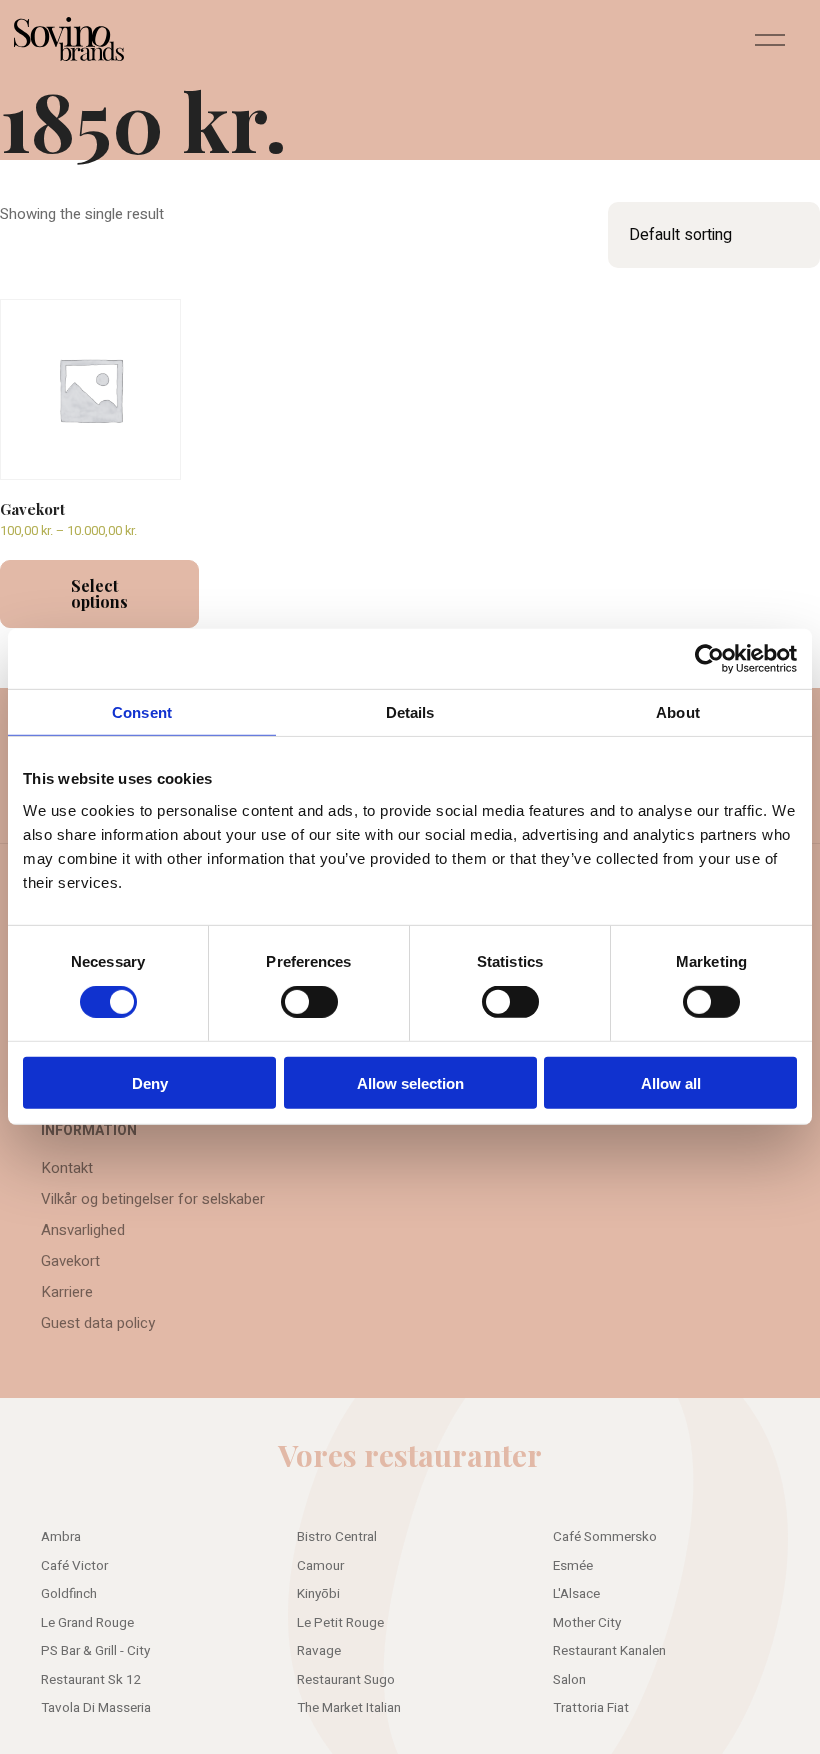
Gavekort (70, 1261)
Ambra (61, 1537)
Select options (99, 593)
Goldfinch (69, 1594)
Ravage (319, 1651)
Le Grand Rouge (87, 1623)
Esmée (573, 1566)
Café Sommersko (605, 1537)
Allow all (671, 1082)
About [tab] (678, 712)
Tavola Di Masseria (96, 1708)
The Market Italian (349, 1708)
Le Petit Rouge (340, 1623)
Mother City (587, 1623)
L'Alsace (576, 1594)
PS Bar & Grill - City (95, 1651)
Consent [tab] (142, 712)
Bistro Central (337, 1537)
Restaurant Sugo (346, 1680)
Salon (569, 1680)
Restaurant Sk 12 (91, 1680)
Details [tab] (410, 712)
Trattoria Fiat (591, 1708)
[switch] (309, 1002)
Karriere (67, 1292)
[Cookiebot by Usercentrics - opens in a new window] (709, 659)
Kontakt (67, 1168)
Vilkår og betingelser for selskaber (153, 1199)
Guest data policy (98, 1323)
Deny (150, 1082)
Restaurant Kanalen (609, 1651)
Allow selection (410, 1082)
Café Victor (74, 1566)
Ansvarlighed (83, 1230)
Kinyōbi (318, 1594)
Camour (320, 1566)
